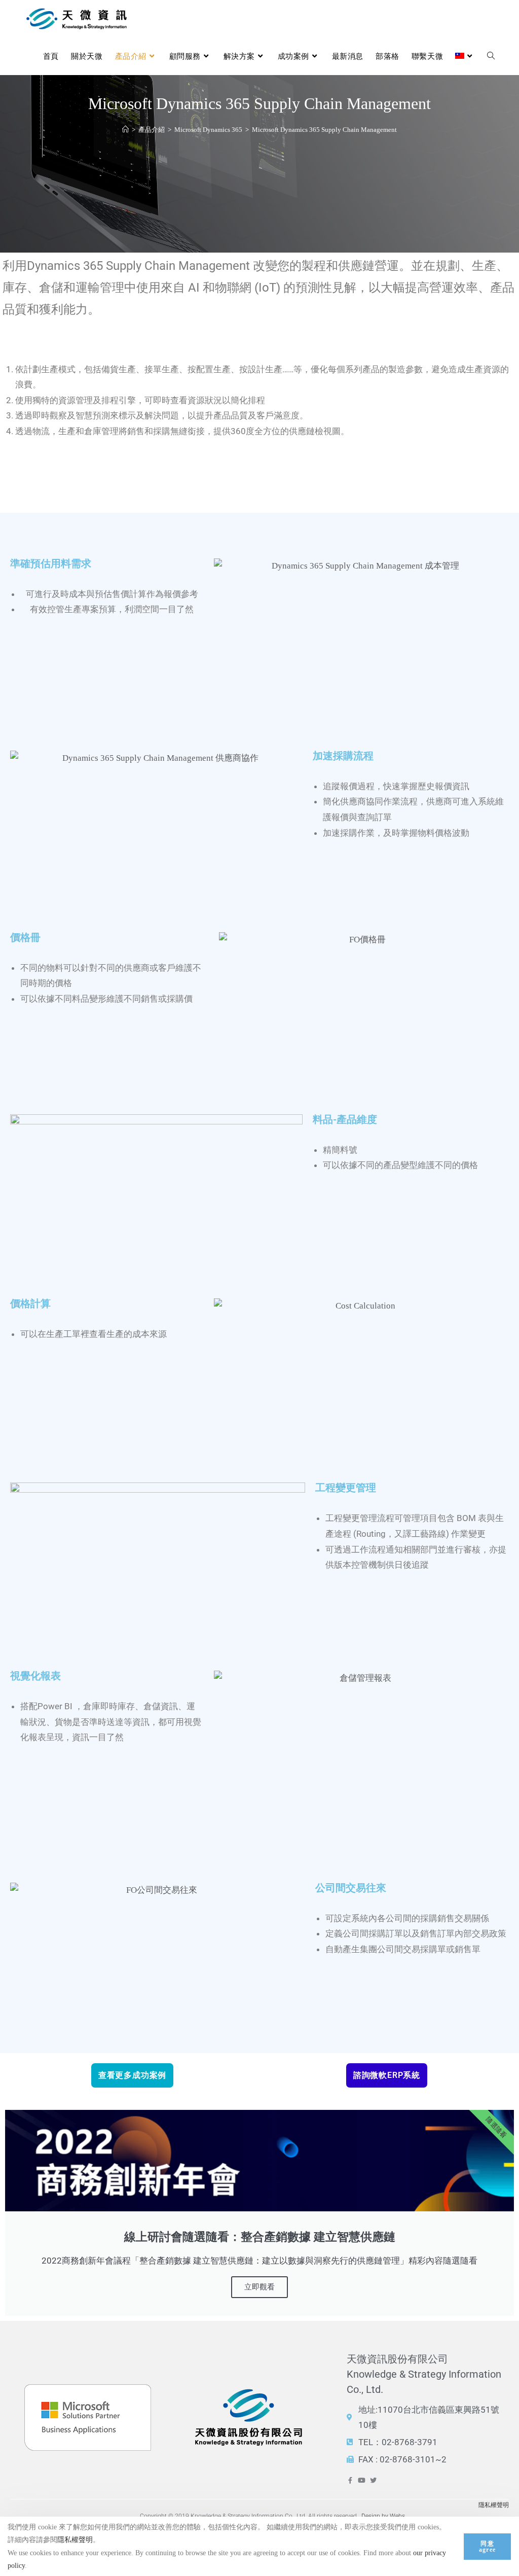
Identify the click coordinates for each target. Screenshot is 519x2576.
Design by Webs (383, 2516)
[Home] (125, 130)
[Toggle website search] (491, 56)
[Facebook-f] (350, 2480)
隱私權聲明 (494, 2505)
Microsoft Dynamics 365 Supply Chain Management (324, 130)
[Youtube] (362, 2480)
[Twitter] (373, 2480)
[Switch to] (465, 56)
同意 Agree (487, 2547)
